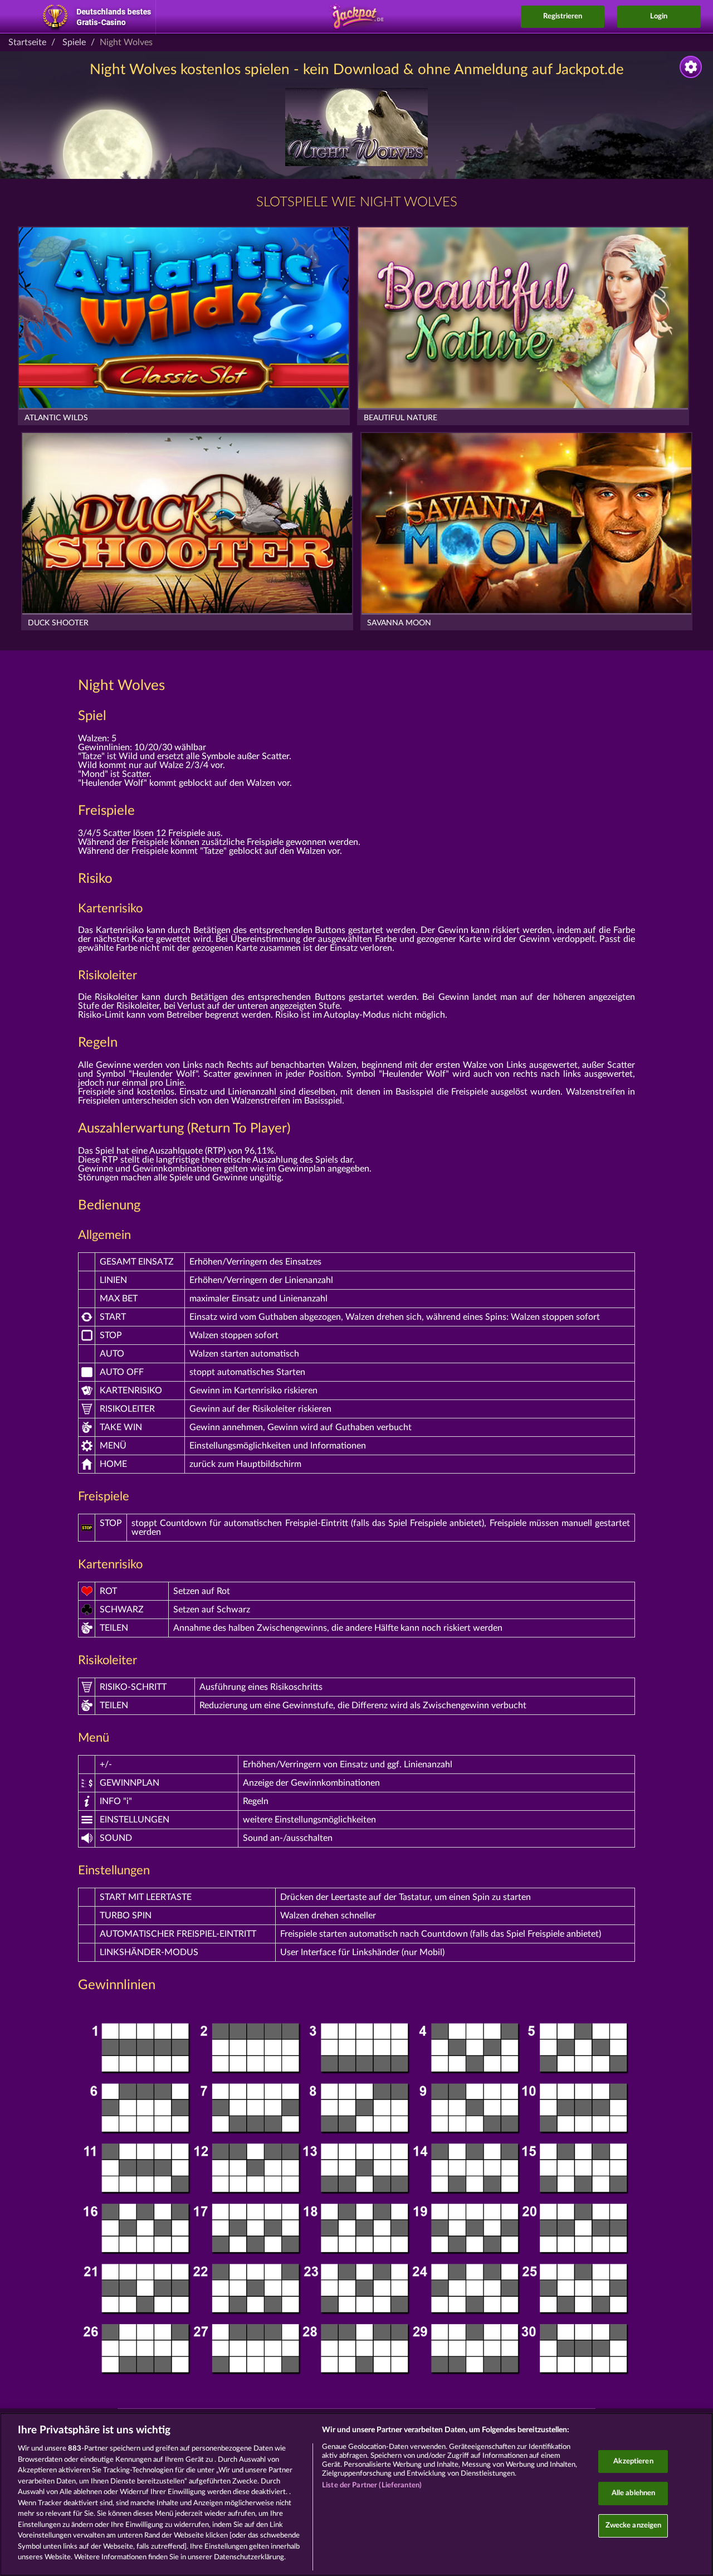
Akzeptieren (633, 2461)
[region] (356, 2494)
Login (659, 16)
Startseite (27, 42)
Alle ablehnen (634, 2493)
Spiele (74, 42)
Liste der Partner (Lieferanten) (372, 2485)
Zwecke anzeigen (634, 2526)
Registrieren (563, 16)
